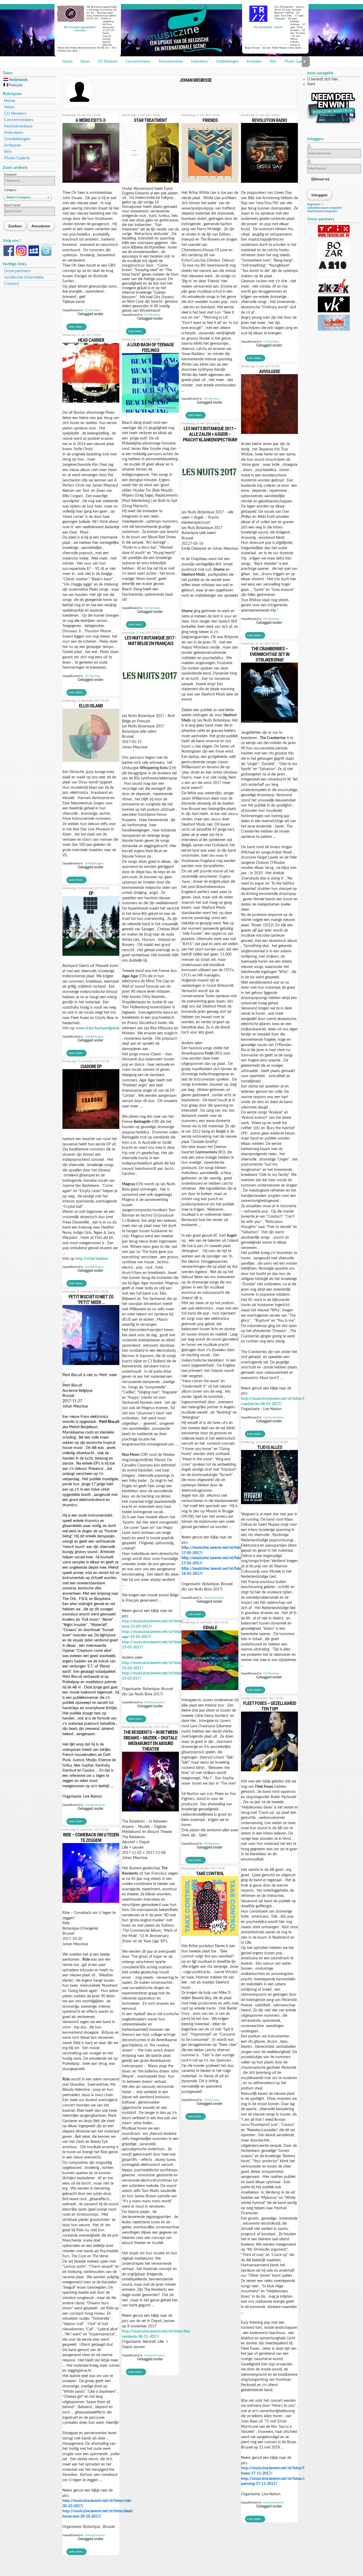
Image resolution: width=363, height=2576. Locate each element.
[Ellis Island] (91, 764)
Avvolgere (270, 371)
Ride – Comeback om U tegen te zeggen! (91, 1837)
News (85, 62)
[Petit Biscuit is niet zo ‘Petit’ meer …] (91, 1367)
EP (91, 893)
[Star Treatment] (150, 184)
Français (15, 85)
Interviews (199, 62)
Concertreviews (138, 62)
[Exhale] (210, 1692)
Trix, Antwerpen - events (268, 27)
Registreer (314, 204)
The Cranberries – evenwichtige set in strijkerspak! (270, 654)
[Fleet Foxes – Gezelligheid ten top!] (269, 1773)
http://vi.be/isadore (92, 1259)
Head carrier (91, 340)
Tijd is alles (269, 1447)
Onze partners (17, 271)
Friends (210, 120)
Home (67, 62)
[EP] (91, 957)
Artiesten (254, 62)
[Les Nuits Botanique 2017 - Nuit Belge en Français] (150, 707)
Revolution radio (269, 120)
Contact (12, 284)
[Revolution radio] (269, 184)
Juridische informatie (24, 277)
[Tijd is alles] (269, 1506)
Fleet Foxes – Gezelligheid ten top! (270, 1706)
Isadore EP (91, 1066)
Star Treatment (150, 120)
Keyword (10, 174)
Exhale (210, 1628)
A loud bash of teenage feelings (150, 347)
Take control (210, 1873)
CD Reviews (108, 62)
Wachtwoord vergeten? (322, 211)
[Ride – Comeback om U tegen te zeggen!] (91, 1904)
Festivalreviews (171, 62)
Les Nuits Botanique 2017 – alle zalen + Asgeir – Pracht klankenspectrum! (210, 434)
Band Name (12, 205)
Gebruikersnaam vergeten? (325, 208)
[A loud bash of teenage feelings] (150, 414)
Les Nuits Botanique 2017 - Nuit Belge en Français (150, 641)
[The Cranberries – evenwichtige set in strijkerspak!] (269, 724)
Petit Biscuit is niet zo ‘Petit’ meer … (91, 1299)
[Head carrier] (91, 404)
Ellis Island (91, 706)
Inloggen (320, 195)
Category (10, 190)
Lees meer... (77, 327)
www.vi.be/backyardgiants (97, 1028)
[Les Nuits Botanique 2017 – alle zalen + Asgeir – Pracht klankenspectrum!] (210, 504)
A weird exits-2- (91, 120)
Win (273, 62)
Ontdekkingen (227, 62)
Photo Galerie (296, 62)
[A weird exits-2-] (91, 184)
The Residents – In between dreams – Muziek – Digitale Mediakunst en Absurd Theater (150, 1741)
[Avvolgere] (269, 436)
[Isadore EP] (91, 1131)
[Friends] (210, 184)
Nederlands (18, 80)
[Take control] (210, 1938)
